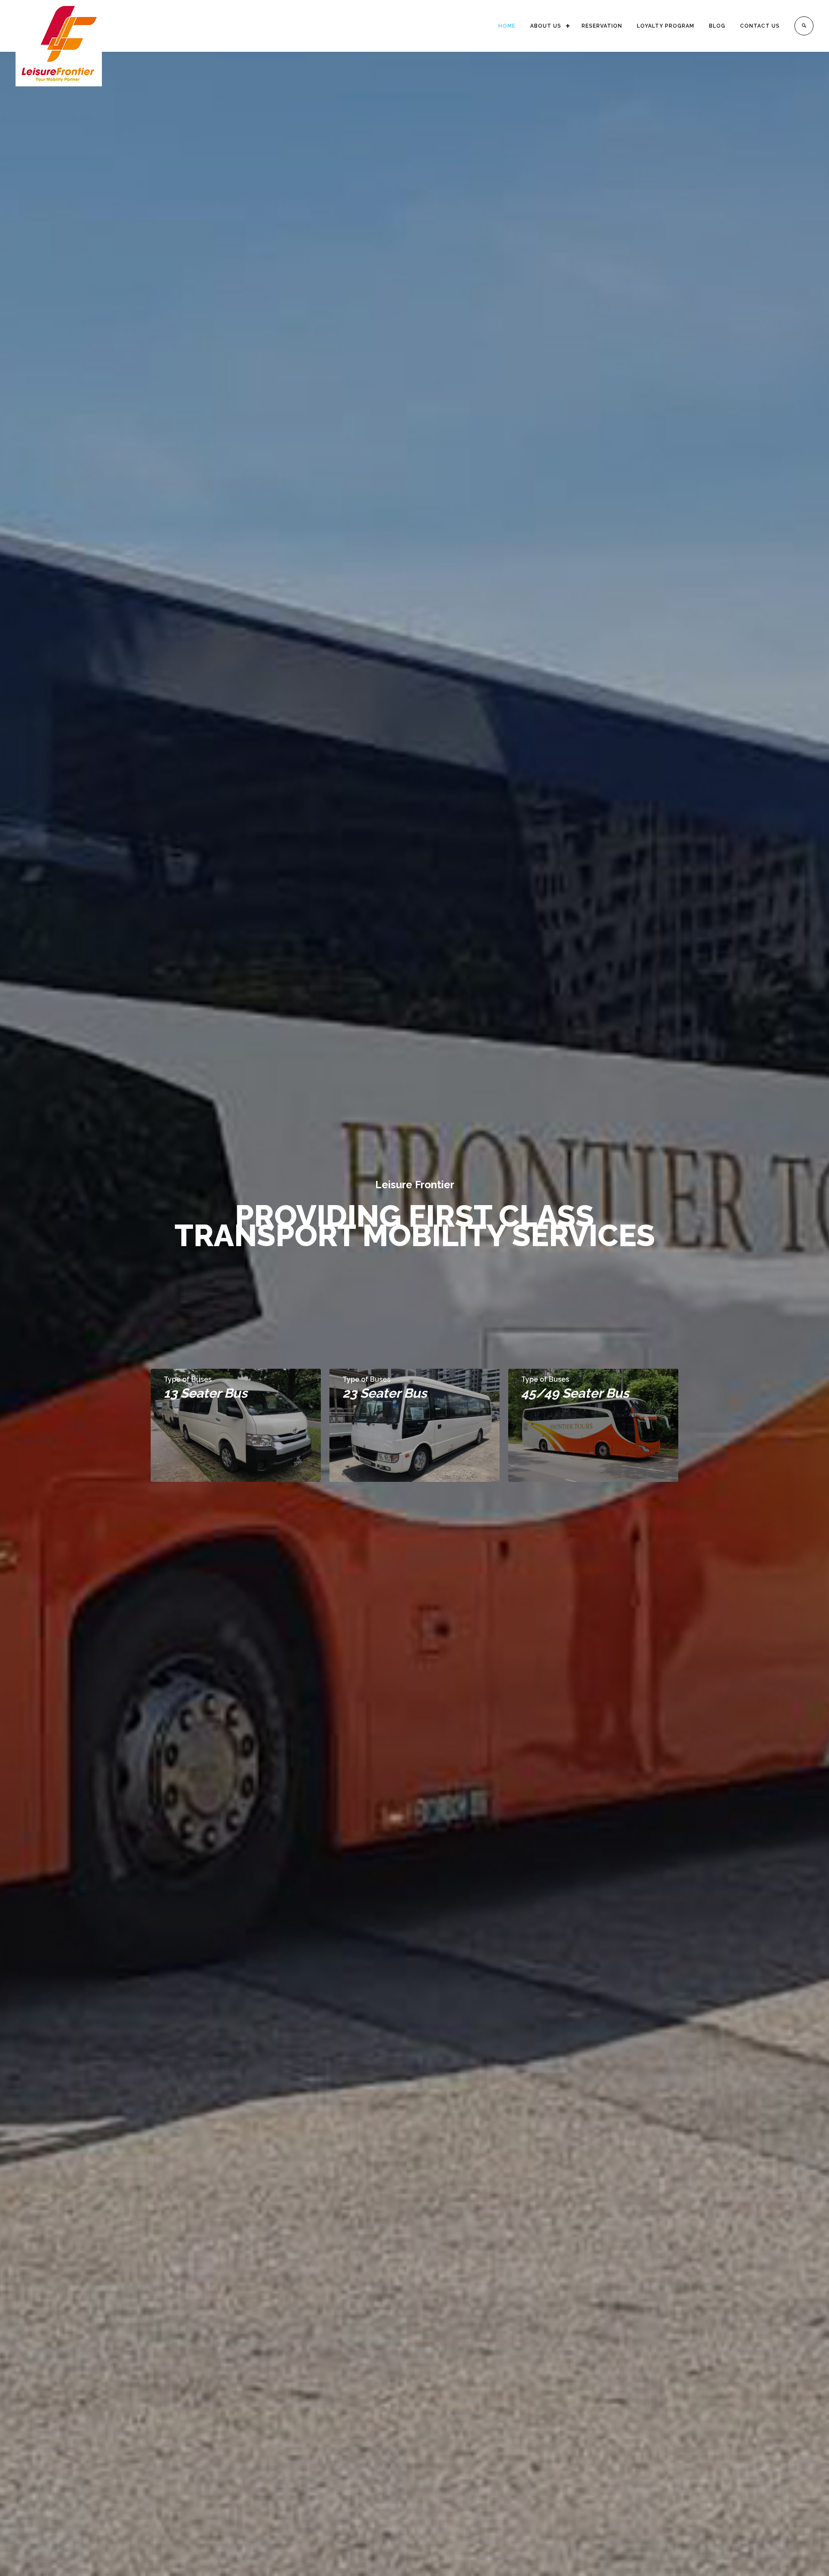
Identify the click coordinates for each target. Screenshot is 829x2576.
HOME (507, 26)
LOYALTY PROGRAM (666, 26)
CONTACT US (760, 26)
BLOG (717, 26)
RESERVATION (602, 26)
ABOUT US (546, 26)
